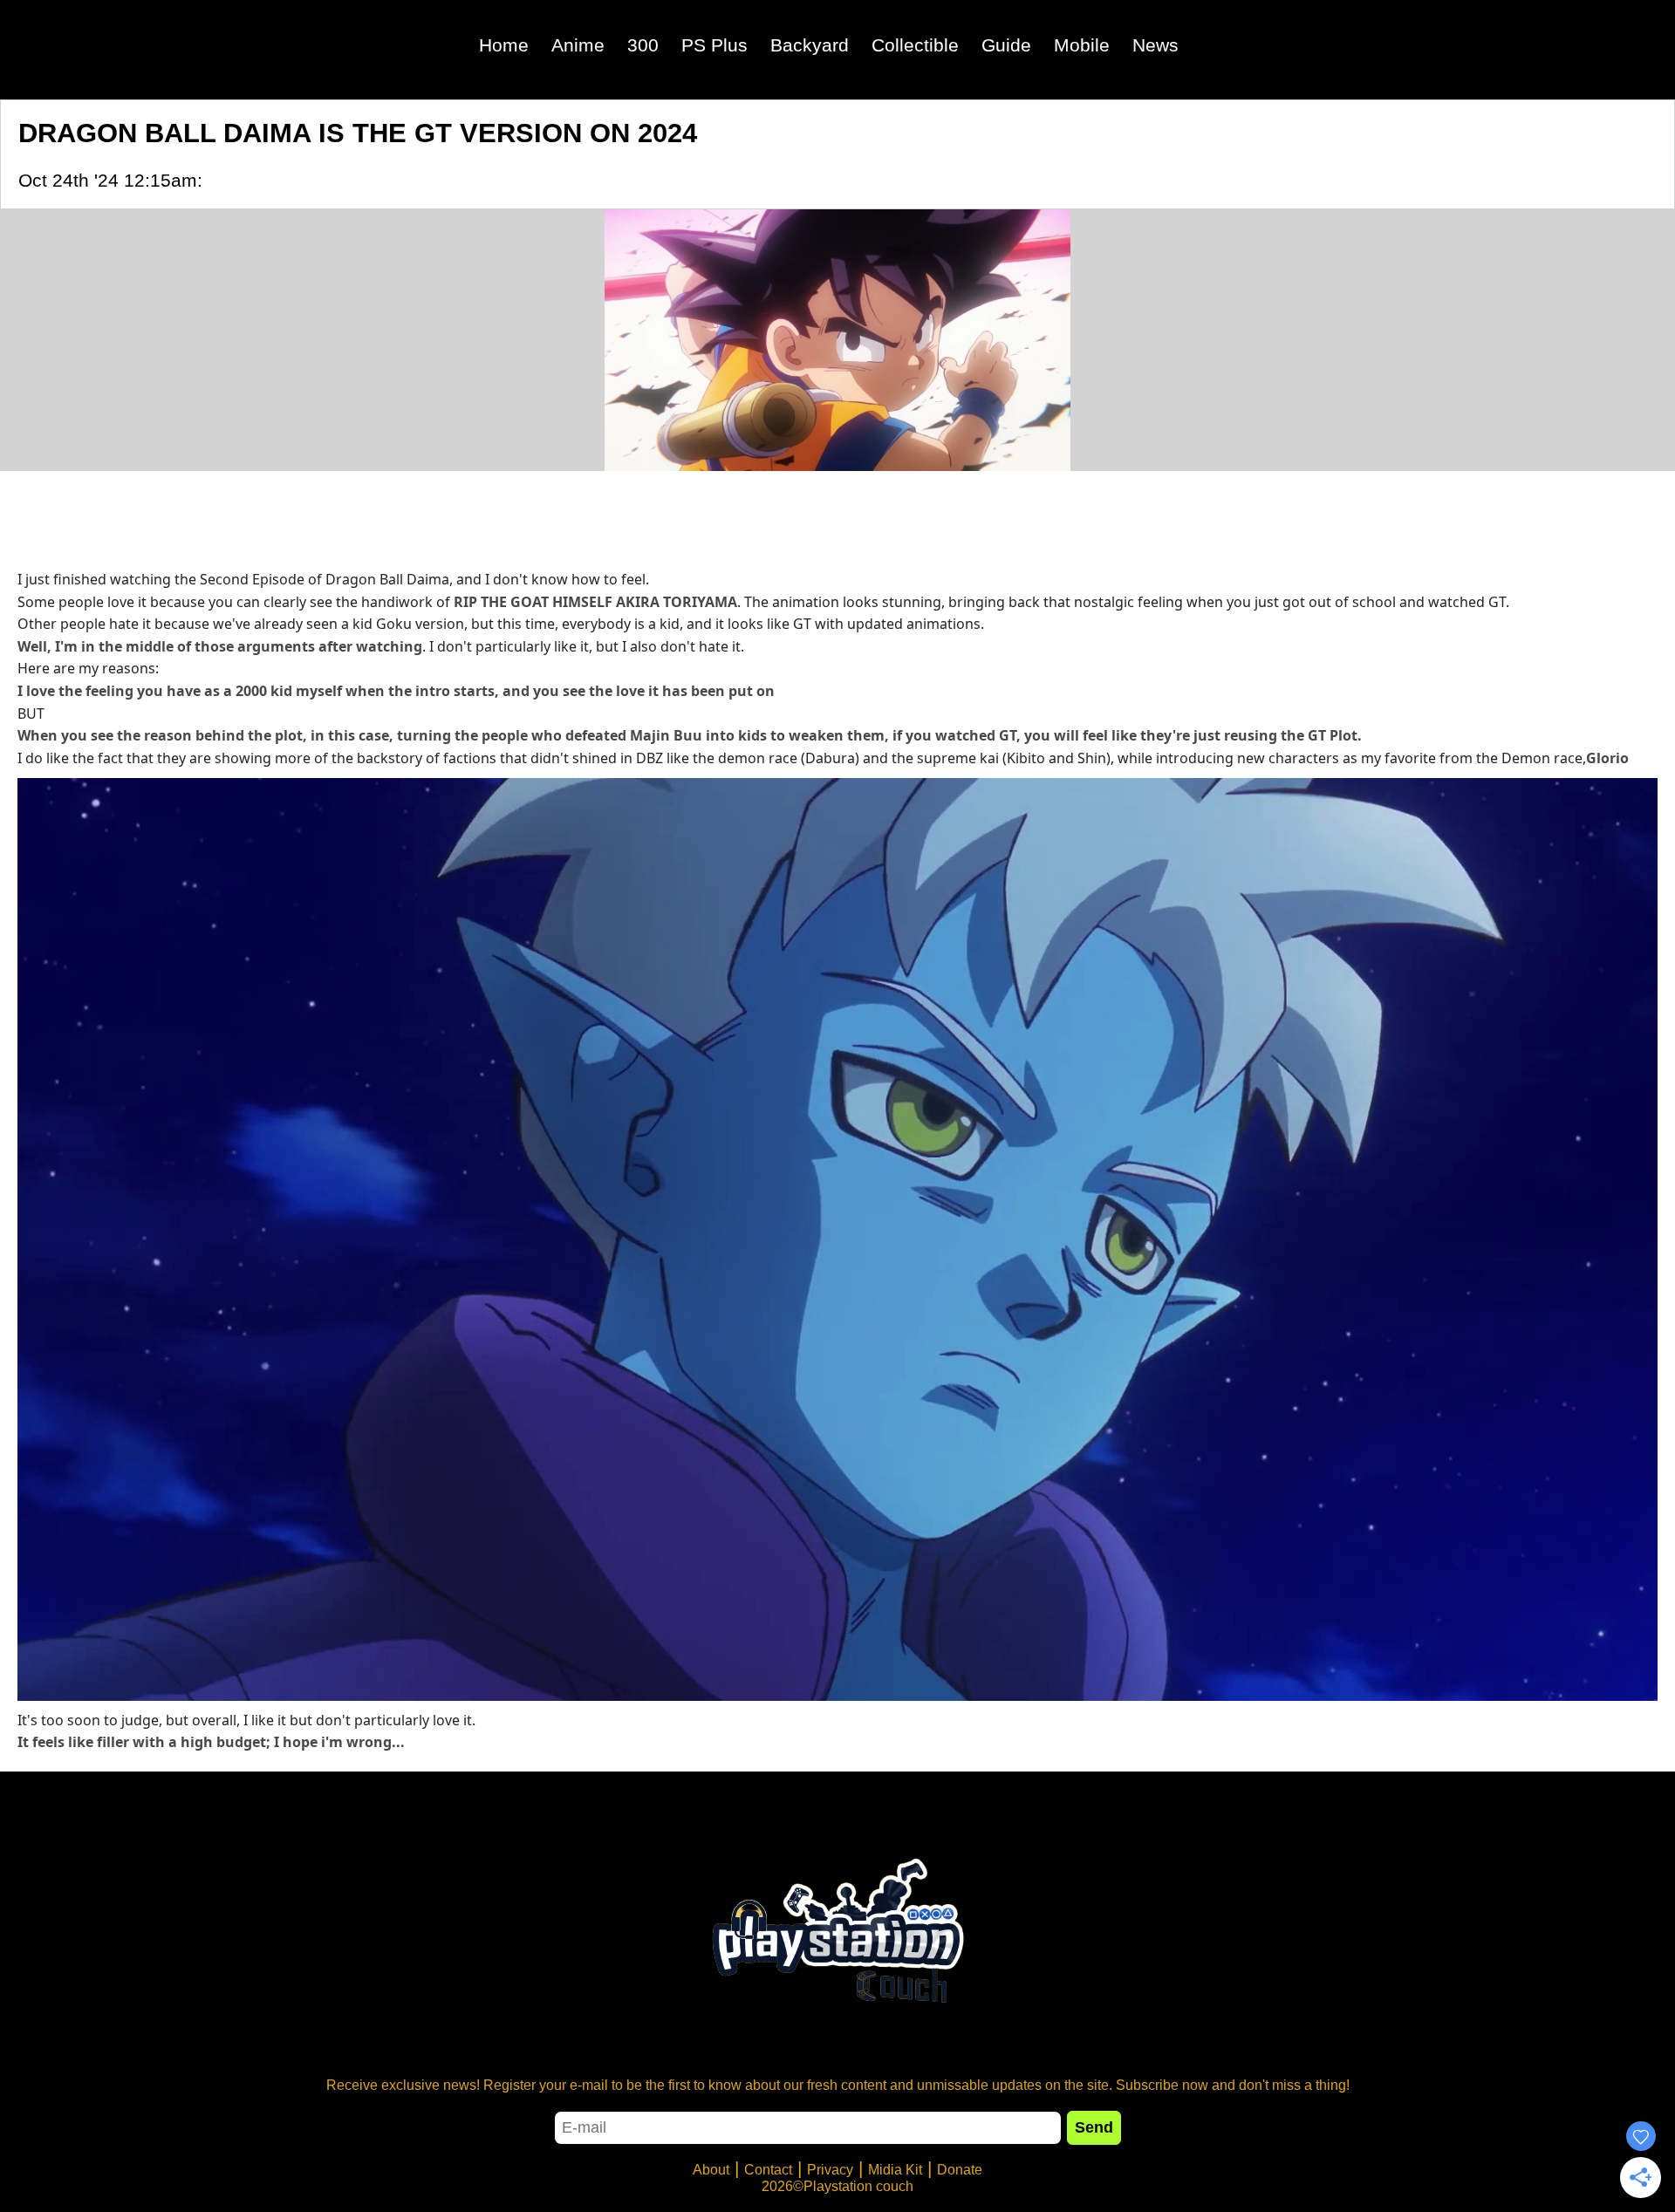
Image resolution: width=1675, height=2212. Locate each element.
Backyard (810, 45)
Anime (578, 45)
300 (643, 45)
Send (1094, 2127)
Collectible (915, 45)
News (1155, 45)
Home (504, 45)
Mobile (1082, 45)
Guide (1006, 45)
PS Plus (714, 45)
